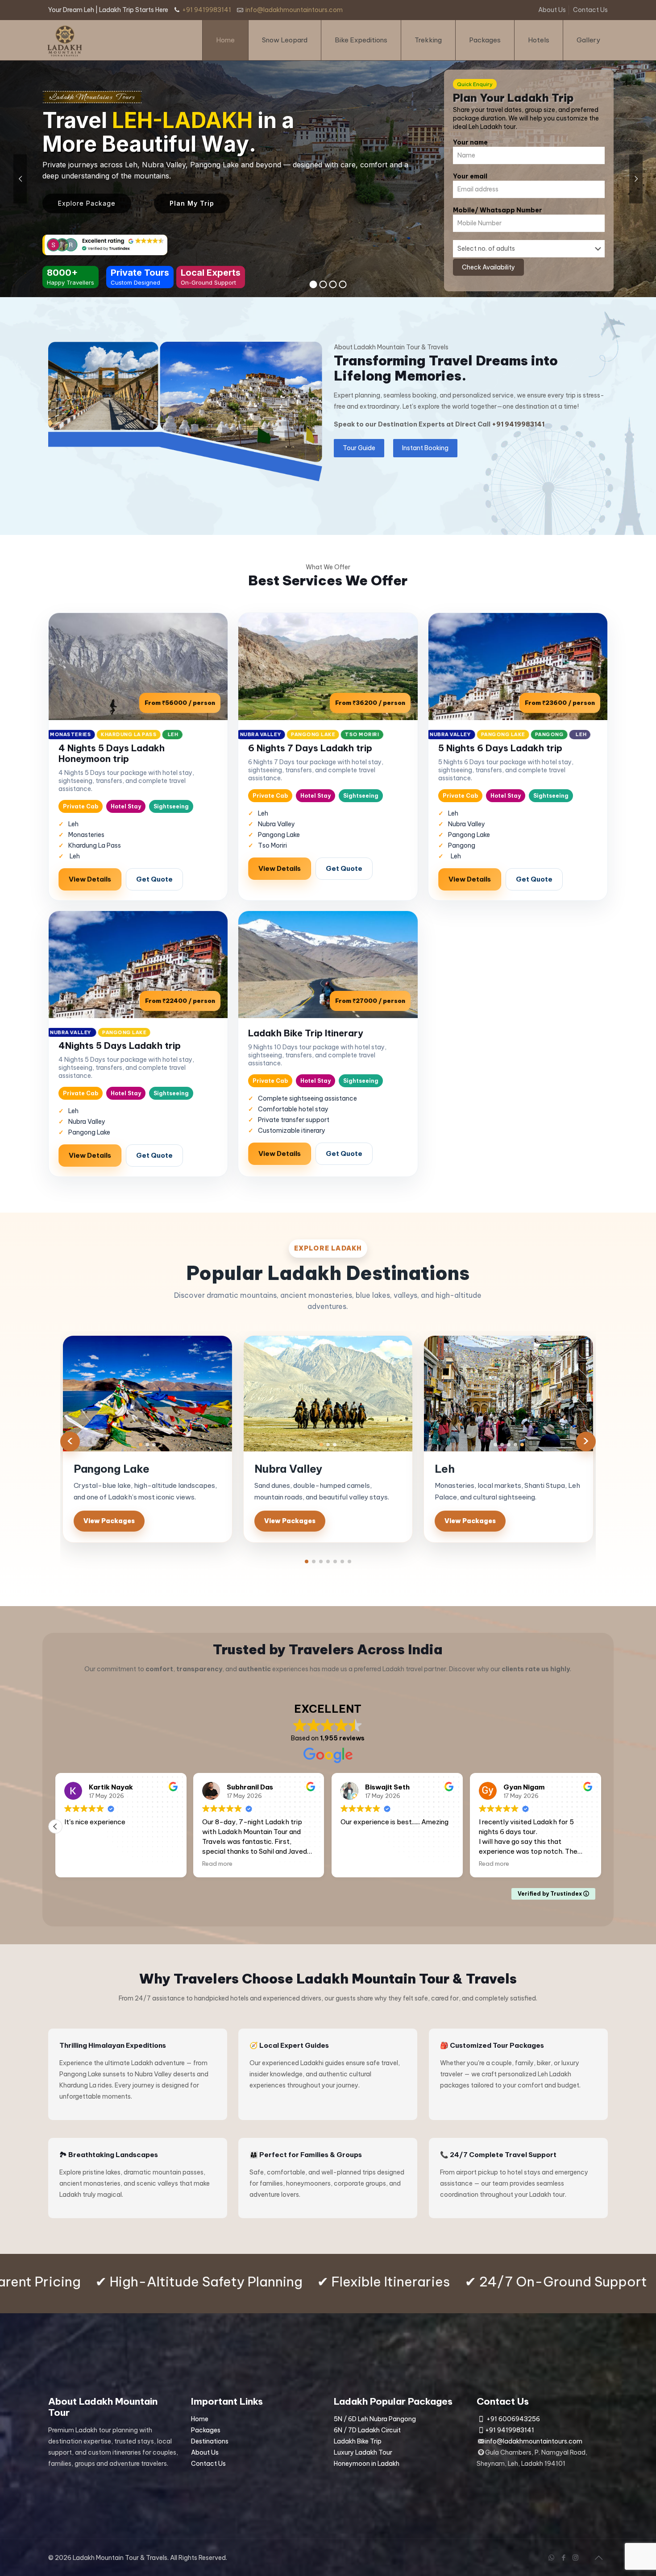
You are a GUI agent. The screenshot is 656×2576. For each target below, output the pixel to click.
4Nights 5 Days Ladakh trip (120, 1046)
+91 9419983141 (207, 10)
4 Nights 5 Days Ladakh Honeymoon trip (112, 753)
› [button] (586, 1441)
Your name (470, 142)
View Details (90, 879)
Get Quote (154, 879)
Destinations (210, 2441)
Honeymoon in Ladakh (367, 2464)
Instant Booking (425, 448)
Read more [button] (243, 1864)
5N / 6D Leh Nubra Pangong (375, 2419)
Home (200, 2419)
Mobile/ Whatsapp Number (498, 210)
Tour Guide (359, 448)
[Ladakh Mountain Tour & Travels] (65, 40)
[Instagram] (575, 2557)
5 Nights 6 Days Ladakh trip (500, 748)
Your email (470, 176)
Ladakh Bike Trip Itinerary (306, 1033)
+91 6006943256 (513, 2419)
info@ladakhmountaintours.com (294, 10)
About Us (552, 10)
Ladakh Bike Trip (358, 2441)
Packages (206, 2430)
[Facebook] (563, 2557)
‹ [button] (70, 1441)
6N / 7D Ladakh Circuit (367, 2430)
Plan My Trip (192, 203)
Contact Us (590, 10)
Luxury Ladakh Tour (363, 2452)
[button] (307, 1561)
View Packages (109, 1521)
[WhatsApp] (551, 2557)
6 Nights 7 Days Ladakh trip (310, 748)
